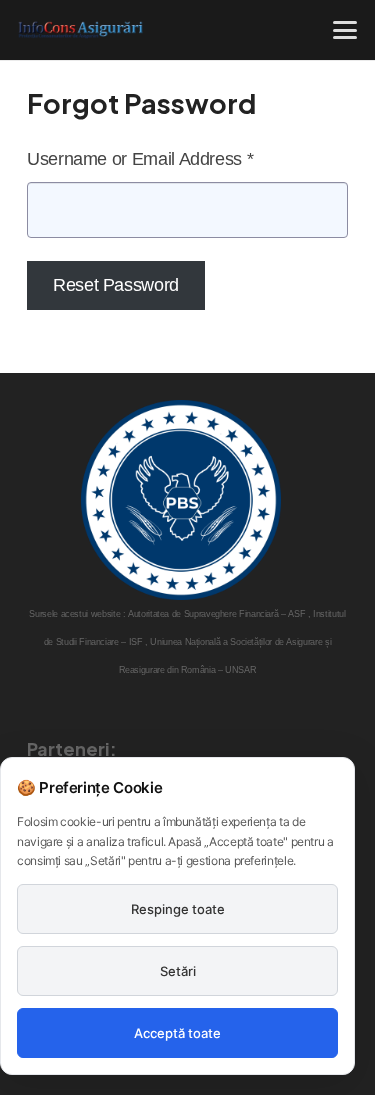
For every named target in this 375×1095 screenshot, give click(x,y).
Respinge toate (178, 909)
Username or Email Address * (140, 159)
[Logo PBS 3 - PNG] (181, 500)
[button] (345, 30)
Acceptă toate (177, 1033)
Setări (178, 971)
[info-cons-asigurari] (81, 30)
